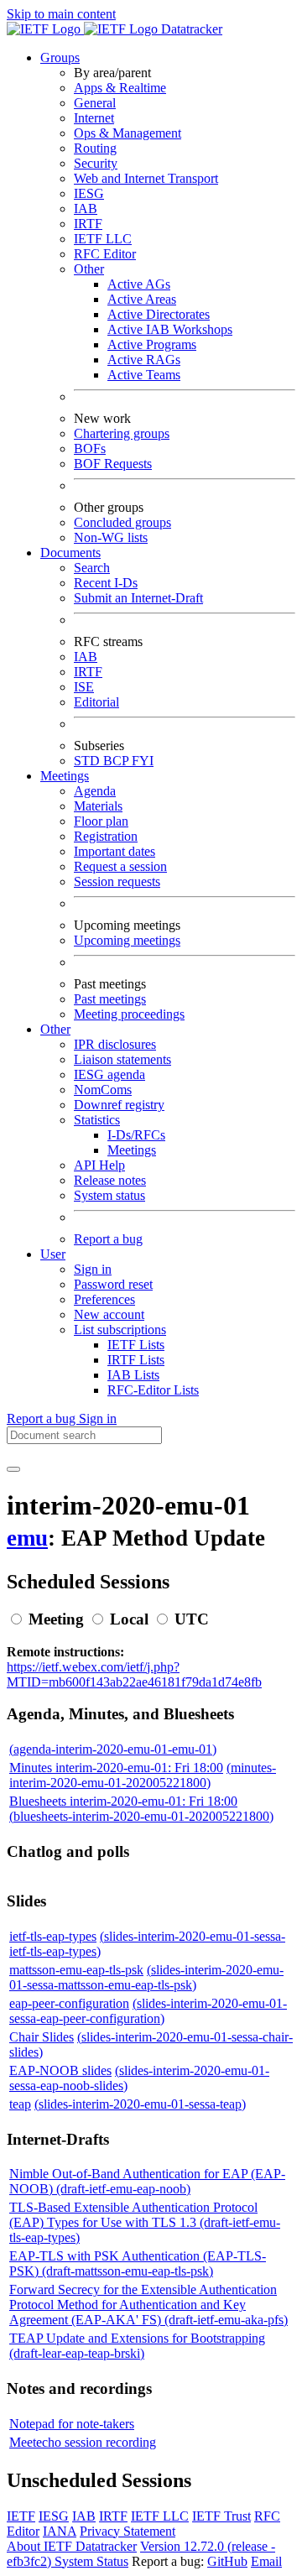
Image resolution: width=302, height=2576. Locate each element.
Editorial (96, 702)
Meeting (56, 1619)
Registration (106, 836)
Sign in (93, 1269)
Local (129, 1619)
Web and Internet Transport (146, 178)
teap (20, 2104)
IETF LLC (103, 239)
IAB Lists (133, 1375)
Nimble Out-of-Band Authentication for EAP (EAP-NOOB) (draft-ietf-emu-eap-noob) (147, 2181)
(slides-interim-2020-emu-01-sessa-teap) (140, 2104)
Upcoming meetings (127, 940)
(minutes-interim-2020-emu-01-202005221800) (143, 1775)
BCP (117, 761)
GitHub (227, 2561)
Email (266, 2561)
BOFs (90, 448)
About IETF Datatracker (72, 2546)
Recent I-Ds (106, 583)
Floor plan (101, 821)
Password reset (113, 1284)
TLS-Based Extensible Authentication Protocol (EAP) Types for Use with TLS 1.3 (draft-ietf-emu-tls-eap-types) (145, 2222)
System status (109, 1195)
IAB (86, 209)
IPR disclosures (115, 1044)
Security (96, 163)
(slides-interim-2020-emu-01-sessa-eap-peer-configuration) (148, 2011)
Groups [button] (60, 57)
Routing (95, 148)
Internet (94, 118)
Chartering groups (122, 433)
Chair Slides (42, 2037)
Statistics (97, 1120)
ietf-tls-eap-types (53, 1936)
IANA (60, 2531)
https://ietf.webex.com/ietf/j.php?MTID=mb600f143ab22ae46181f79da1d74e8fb (134, 1674)
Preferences (104, 1299)
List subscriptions (120, 1330)
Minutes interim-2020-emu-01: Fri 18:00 (116, 1768)
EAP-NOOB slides (60, 2070)
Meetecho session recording (83, 2442)
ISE (84, 687)
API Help (99, 1165)
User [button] (53, 1254)
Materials (98, 806)
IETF (21, 2516)
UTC (192, 1619)
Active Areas (142, 299)
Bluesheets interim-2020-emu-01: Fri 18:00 (123, 1801)
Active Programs (152, 344)
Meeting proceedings (129, 1014)
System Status (91, 2561)
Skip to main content (61, 14)
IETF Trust (221, 2516)
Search (92, 568)
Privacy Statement (128, 2531)
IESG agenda (109, 1074)
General (95, 103)
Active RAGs (144, 360)
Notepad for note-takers (72, 2424)
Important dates (115, 851)
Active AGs (139, 284)
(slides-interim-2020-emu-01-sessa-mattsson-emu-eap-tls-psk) (146, 1977)
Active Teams (144, 375)
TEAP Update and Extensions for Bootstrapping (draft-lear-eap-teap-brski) (137, 2346)
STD (89, 761)
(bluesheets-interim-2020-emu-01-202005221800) (141, 1816)
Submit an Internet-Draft (138, 598)
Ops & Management (128, 133)
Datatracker (190, 29)
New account (109, 1314)
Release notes (110, 1180)
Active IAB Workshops (170, 329)
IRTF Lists (136, 1360)
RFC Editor (105, 254)
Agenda (95, 791)
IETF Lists (136, 1345)
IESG (89, 193)
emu (27, 1538)
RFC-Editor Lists (153, 1390)
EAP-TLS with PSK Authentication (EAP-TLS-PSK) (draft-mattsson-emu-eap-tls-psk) (138, 2263)
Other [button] (55, 1029)
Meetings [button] (65, 776)
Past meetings (110, 999)
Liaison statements (122, 1059)
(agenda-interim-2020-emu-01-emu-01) (113, 1749)
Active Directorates (159, 314)
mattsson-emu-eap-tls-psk (76, 1970)
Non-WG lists (111, 537)
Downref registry (119, 1105)
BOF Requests (113, 464)
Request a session (120, 866)
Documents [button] (70, 553)
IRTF (88, 224)
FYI (143, 761)
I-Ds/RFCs (136, 1135)
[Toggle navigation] (13, 1469)
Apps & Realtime (120, 88)
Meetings (132, 1150)
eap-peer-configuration (69, 2003)
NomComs (103, 1090)
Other (89, 269)
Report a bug (108, 1239)
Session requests (117, 881)
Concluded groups (122, 522)
